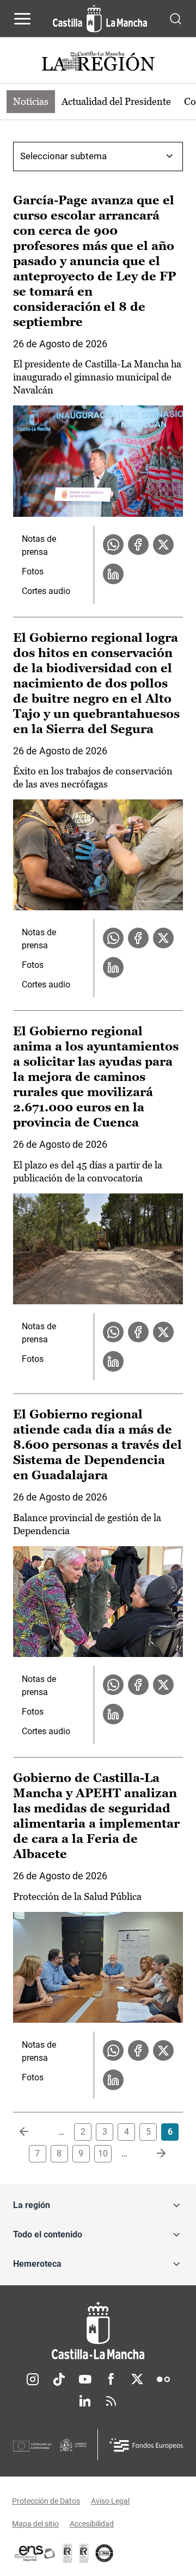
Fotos (33, 571)
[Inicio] (98, 2331)
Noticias (31, 101)
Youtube (85, 2379)
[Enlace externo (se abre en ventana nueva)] (84, 2553)
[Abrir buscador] (176, 18)
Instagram (33, 2379)
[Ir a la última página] (152, 2154)
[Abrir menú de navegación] (22, 18)
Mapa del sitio (35, 2524)
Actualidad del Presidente (116, 101)
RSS (111, 2401)
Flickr (163, 2379)
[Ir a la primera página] (33, 2132)
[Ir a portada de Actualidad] (98, 63)
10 (103, 2153)
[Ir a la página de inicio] (100, 18)
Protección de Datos (46, 2501)
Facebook (111, 2379)
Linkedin (85, 2401)
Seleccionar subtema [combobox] (63, 156)
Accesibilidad (92, 2524)
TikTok (59, 2379)
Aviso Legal (110, 2501)
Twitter (137, 2379)
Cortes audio (46, 591)
